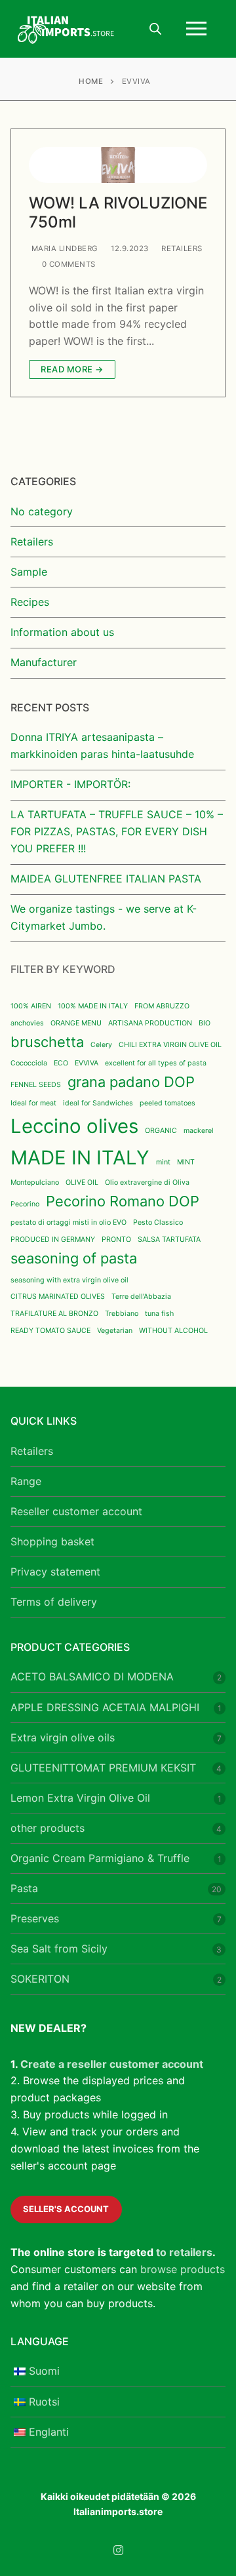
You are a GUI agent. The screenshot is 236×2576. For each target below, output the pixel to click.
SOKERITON (40, 1979)
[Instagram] (118, 2550)
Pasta (24, 1888)
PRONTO (116, 1239)
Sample (29, 572)
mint (163, 1162)
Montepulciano (35, 1182)
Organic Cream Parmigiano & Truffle (100, 1858)
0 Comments (68, 264)
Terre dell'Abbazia (141, 1297)
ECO (61, 1063)
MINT (186, 1162)
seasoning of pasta (74, 1258)
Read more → (72, 369)
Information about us (62, 632)
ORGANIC (161, 1131)
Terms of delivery (54, 1602)
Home (91, 81)
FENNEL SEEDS (36, 1085)
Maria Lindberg (64, 248)
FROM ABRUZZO (162, 1006)
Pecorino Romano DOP (123, 1201)
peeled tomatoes (167, 1103)
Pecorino (25, 1204)
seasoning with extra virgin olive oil (69, 1280)
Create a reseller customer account (112, 2064)
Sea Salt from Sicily (59, 1949)
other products (48, 1828)
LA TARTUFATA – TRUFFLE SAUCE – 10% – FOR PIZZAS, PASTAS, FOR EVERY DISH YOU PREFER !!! (117, 831)
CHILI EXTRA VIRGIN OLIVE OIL (170, 1045)
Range (26, 1481)
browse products (183, 2269)
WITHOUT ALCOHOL (173, 1331)
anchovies (27, 1023)
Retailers (181, 248)
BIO (205, 1023)
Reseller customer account (76, 1511)
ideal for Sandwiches (98, 1103)
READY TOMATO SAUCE (50, 1331)
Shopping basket (52, 1541)
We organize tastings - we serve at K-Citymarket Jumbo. (104, 917)
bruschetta (47, 1042)
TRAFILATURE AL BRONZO (54, 1314)
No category (42, 511)
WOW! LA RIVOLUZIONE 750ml (118, 212)
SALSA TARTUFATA (169, 1239)
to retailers (184, 2252)
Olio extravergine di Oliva (147, 1182)
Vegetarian (115, 1331)
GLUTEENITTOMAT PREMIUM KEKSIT (103, 1768)
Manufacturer (44, 662)
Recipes (30, 602)
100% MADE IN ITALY (93, 1006)
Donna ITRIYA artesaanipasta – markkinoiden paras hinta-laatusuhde (102, 745)
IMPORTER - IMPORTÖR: (70, 784)
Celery (101, 1045)
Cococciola (29, 1063)
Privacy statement (55, 1572)
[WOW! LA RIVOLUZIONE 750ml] (118, 165)
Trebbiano (122, 1314)
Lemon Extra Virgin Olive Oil (80, 1798)
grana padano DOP (131, 1082)
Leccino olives (74, 1126)
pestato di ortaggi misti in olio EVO (69, 1222)
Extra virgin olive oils (63, 1737)
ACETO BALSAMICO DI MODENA (92, 1676)
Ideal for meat (33, 1103)
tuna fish (159, 1314)
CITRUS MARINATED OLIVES (58, 1297)
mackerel (199, 1131)
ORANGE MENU (76, 1023)
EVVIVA (87, 1063)
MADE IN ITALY (80, 1158)
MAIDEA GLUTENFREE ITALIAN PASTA (106, 879)
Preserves (35, 1918)
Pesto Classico (158, 1222)
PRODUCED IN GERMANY (53, 1239)
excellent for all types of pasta (156, 1063)
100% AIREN (31, 1006)
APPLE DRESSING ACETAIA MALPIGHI (105, 1707)
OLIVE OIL (82, 1182)
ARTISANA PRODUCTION (150, 1023)
